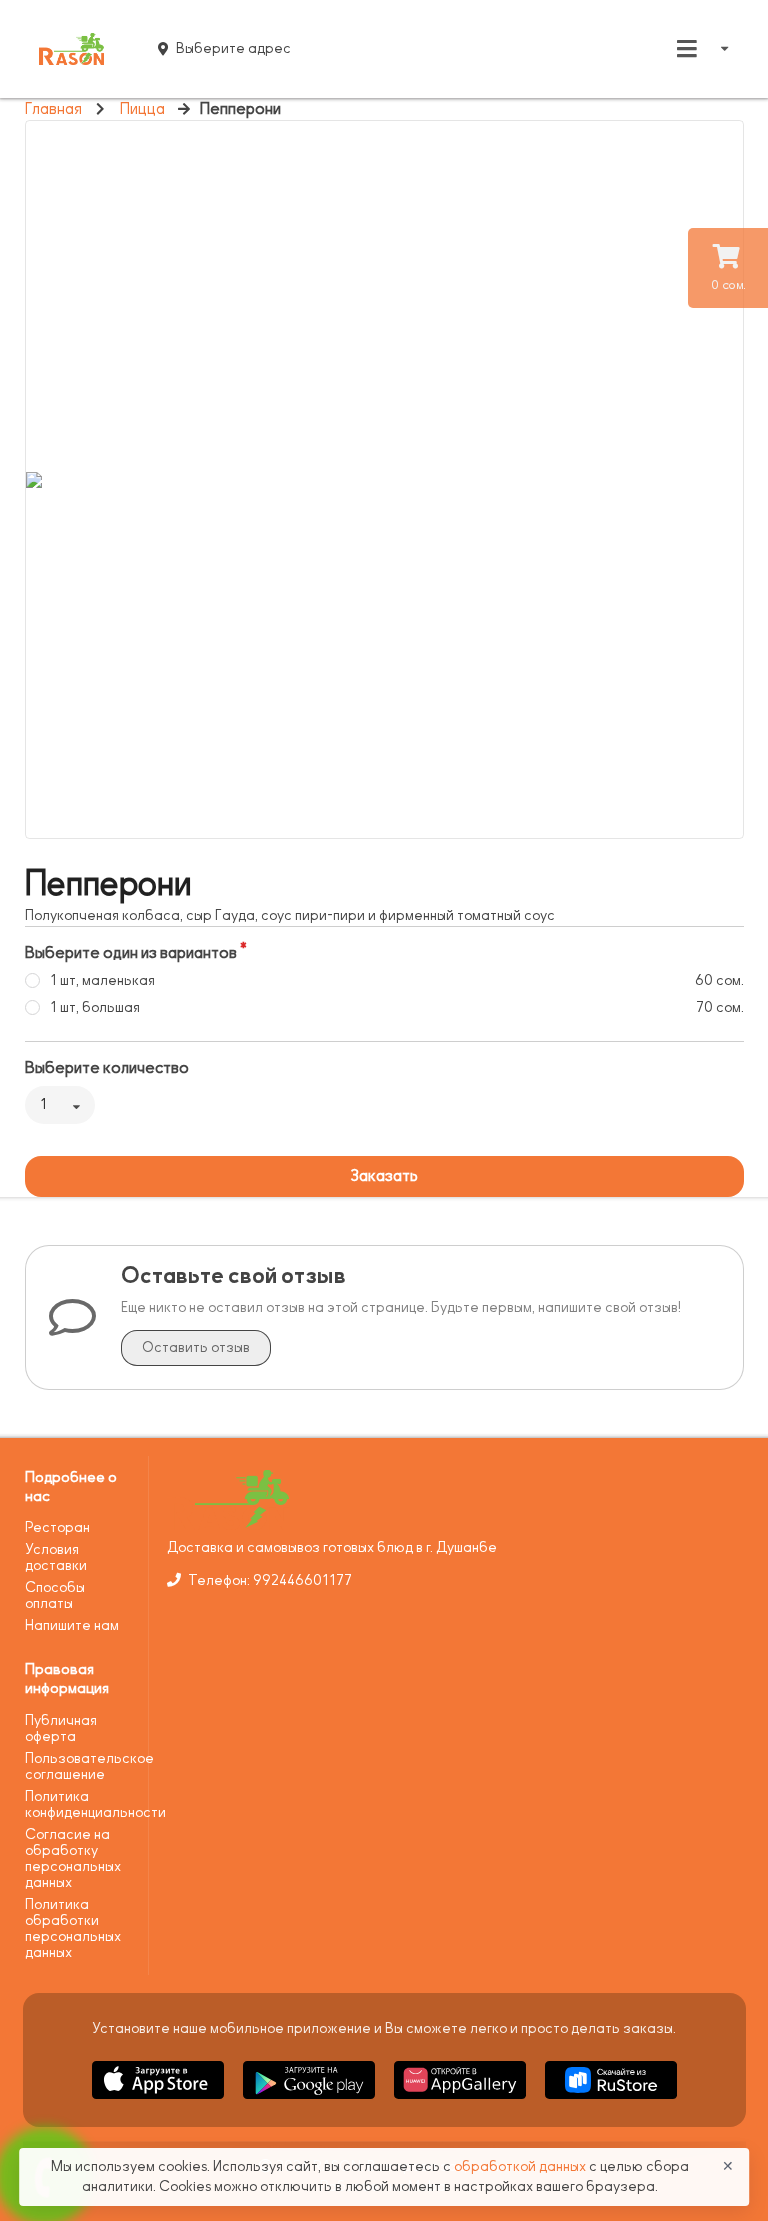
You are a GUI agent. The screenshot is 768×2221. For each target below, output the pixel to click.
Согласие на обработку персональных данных (73, 1858)
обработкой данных (521, 2166)
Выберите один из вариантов (131, 953)
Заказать (384, 1176)
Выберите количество (107, 1068)
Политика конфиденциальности (79, 1804)
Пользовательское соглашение (79, 1766)
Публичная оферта (61, 1728)
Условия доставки (56, 1557)
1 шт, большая (95, 1007)
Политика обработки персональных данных (73, 1928)
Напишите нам (72, 1625)
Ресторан (57, 1527)
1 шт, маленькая (102, 980)
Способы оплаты (55, 1595)
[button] (159, 2102)
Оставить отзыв (196, 1347)
